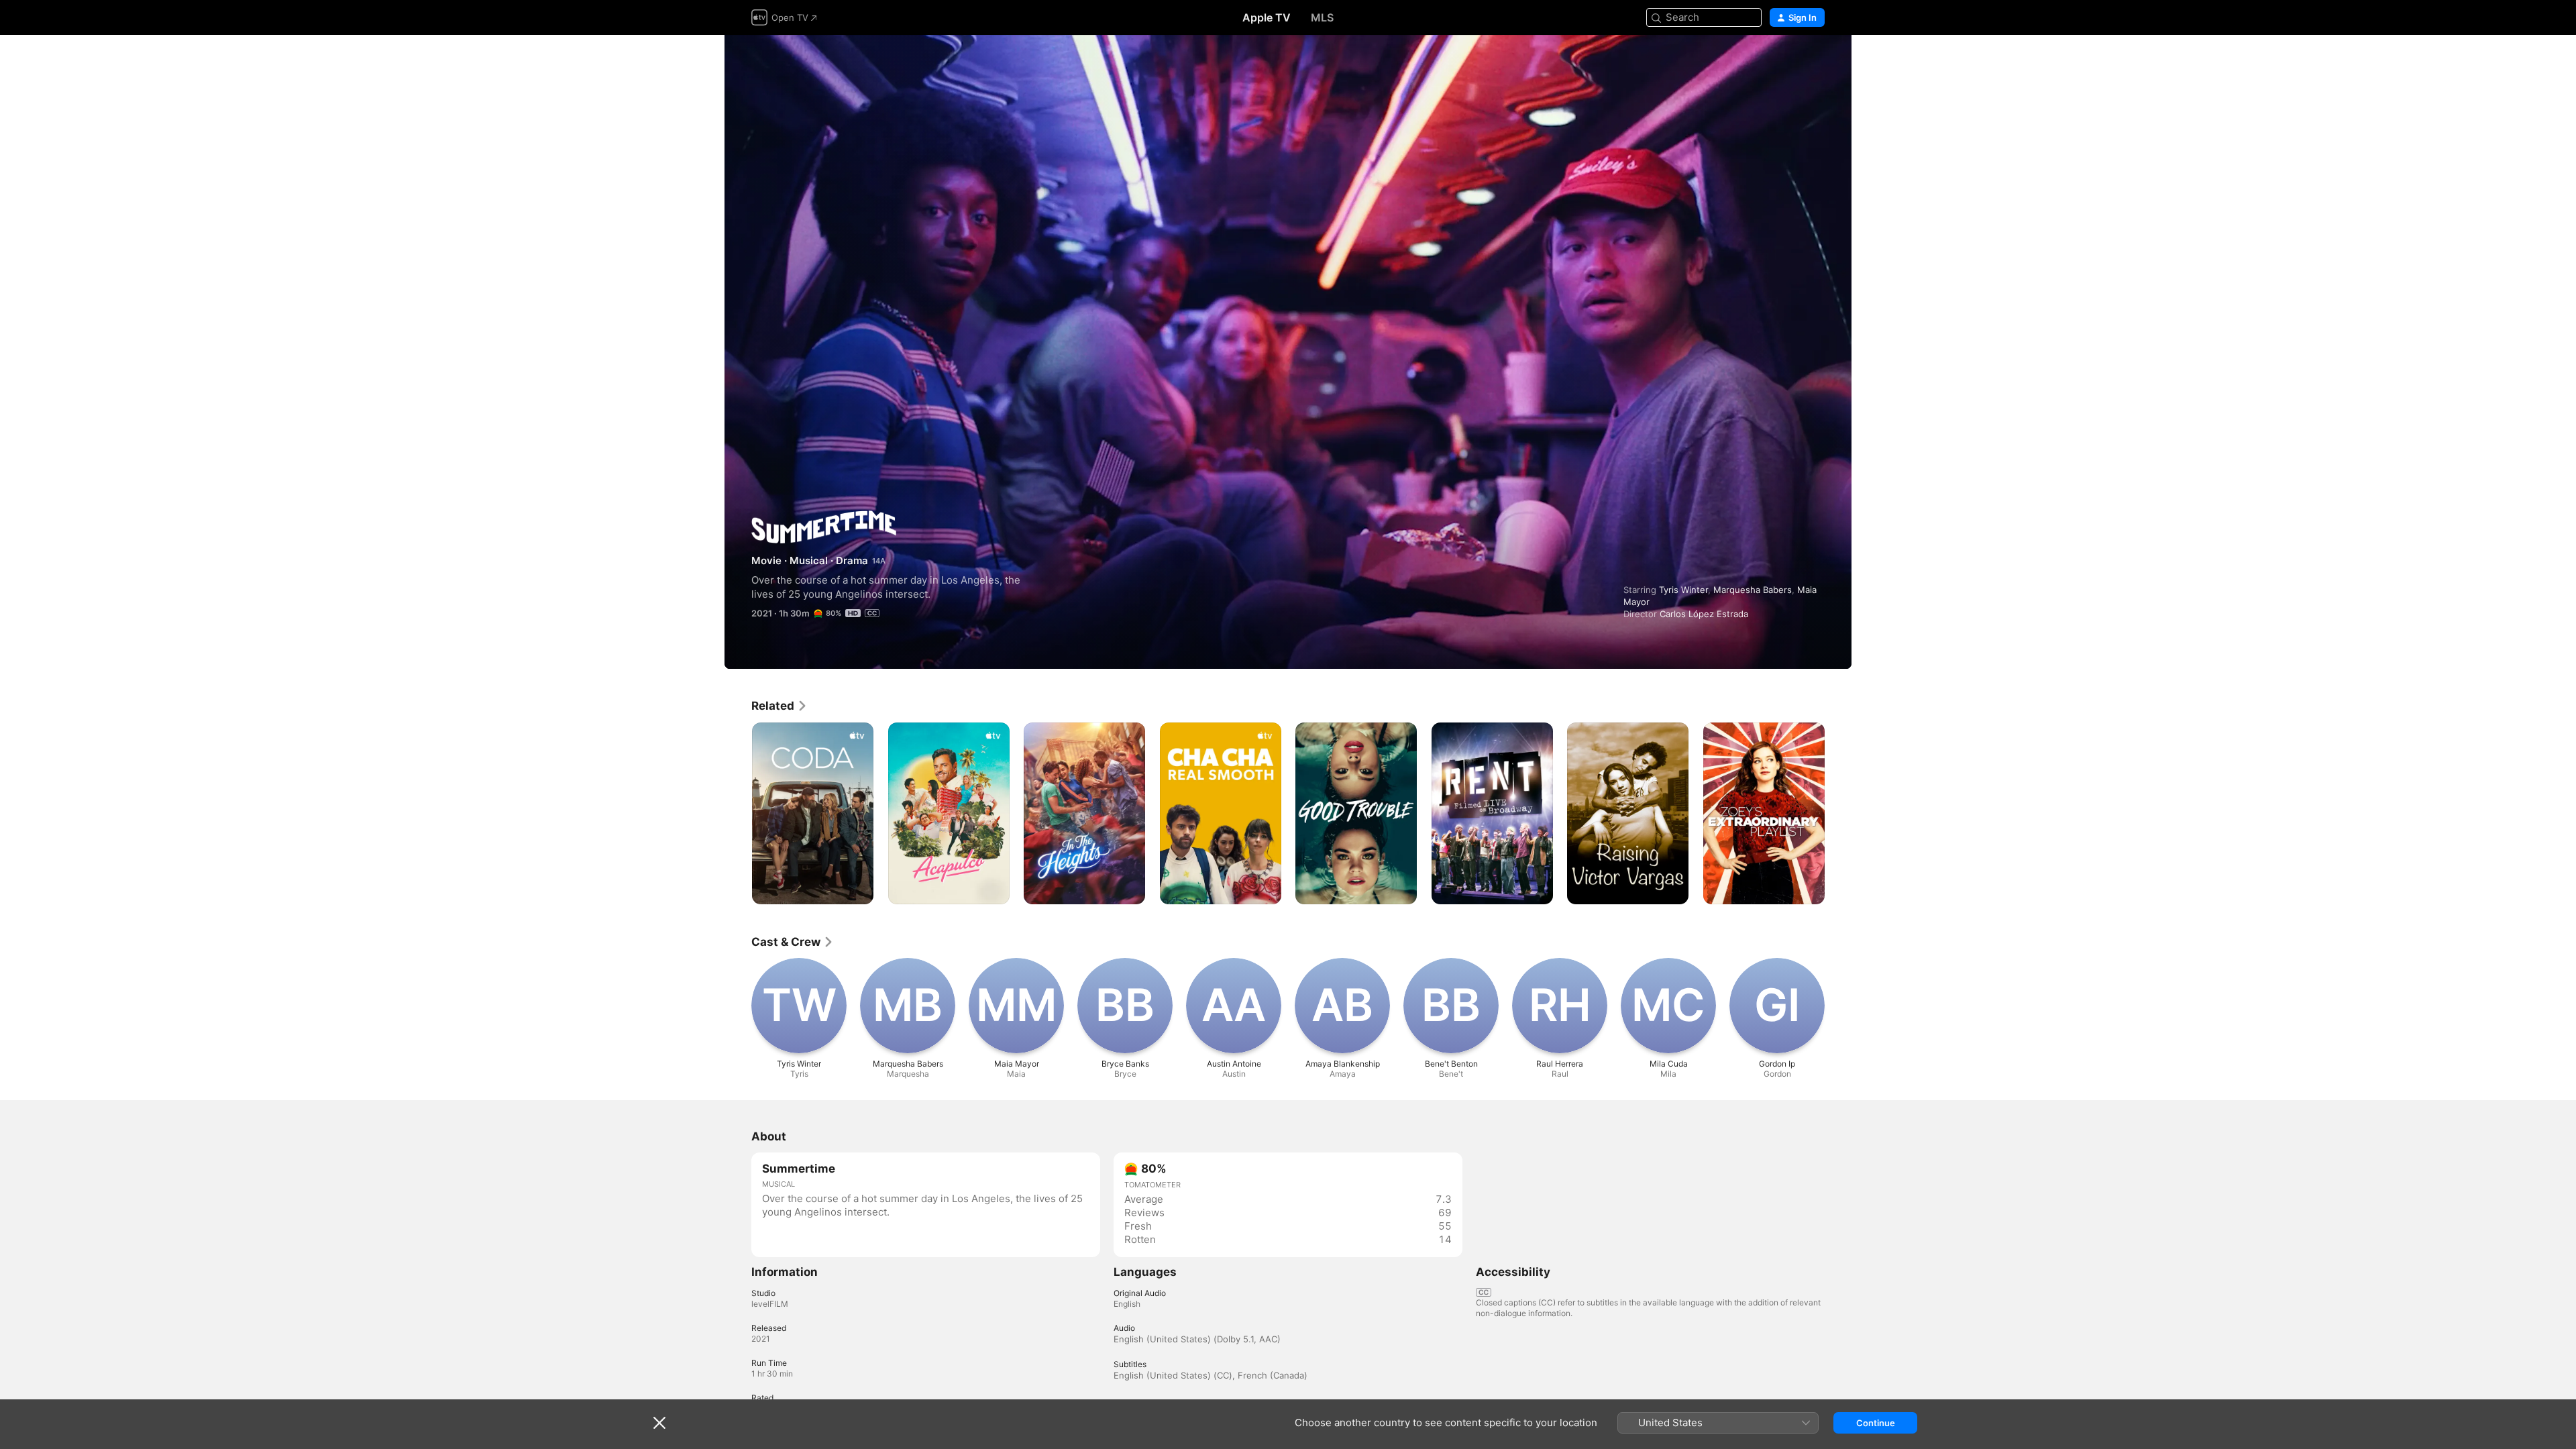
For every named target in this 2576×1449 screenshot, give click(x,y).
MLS (1322, 17)
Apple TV (1267, 17)
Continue (1876, 1423)
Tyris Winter (1683, 590)
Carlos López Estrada (1704, 614)
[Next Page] (1838, 813)
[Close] (659, 1423)
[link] (780, 706)
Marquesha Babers (1753, 590)
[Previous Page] (738, 813)
